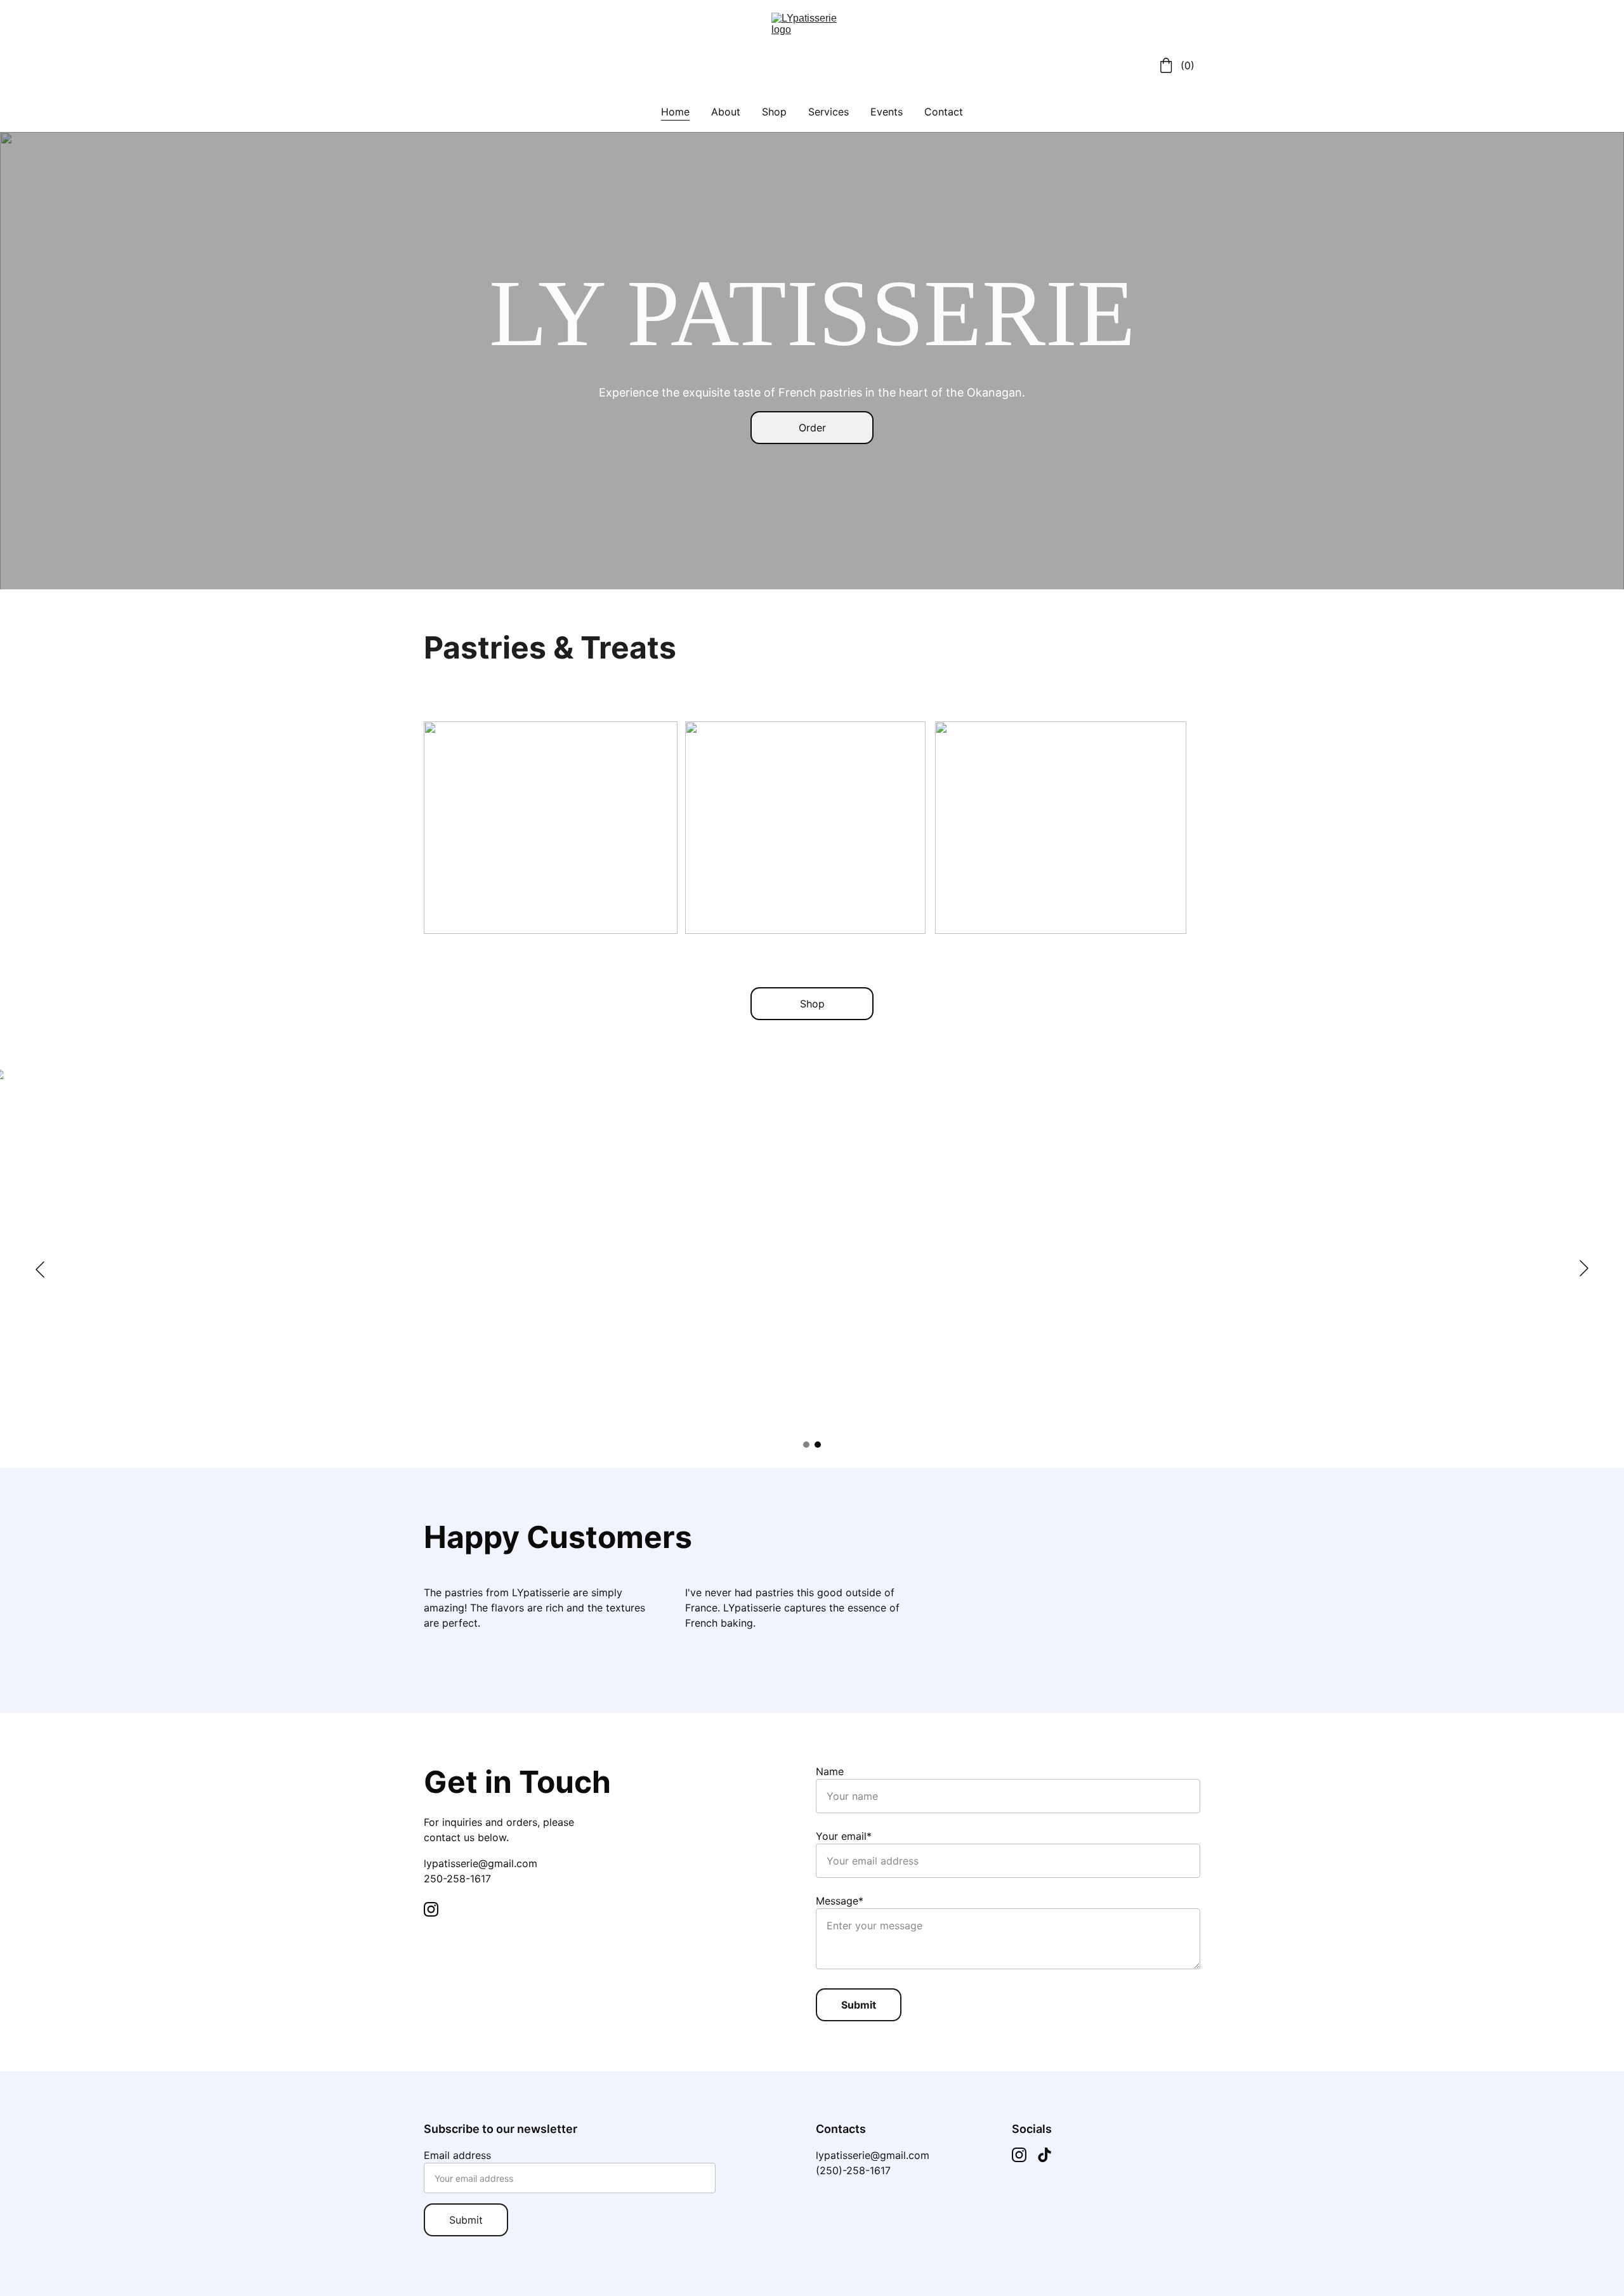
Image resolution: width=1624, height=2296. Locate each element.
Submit (859, 2005)
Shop (774, 112)
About (726, 112)
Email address (457, 2155)
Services (828, 112)
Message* (840, 1901)
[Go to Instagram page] (431, 1909)
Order (812, 428)
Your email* (844, 1836)
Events (887, 112)
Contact (944, 112)
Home (675, 112)
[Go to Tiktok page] (1044, 2155)
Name (830, 1771)
